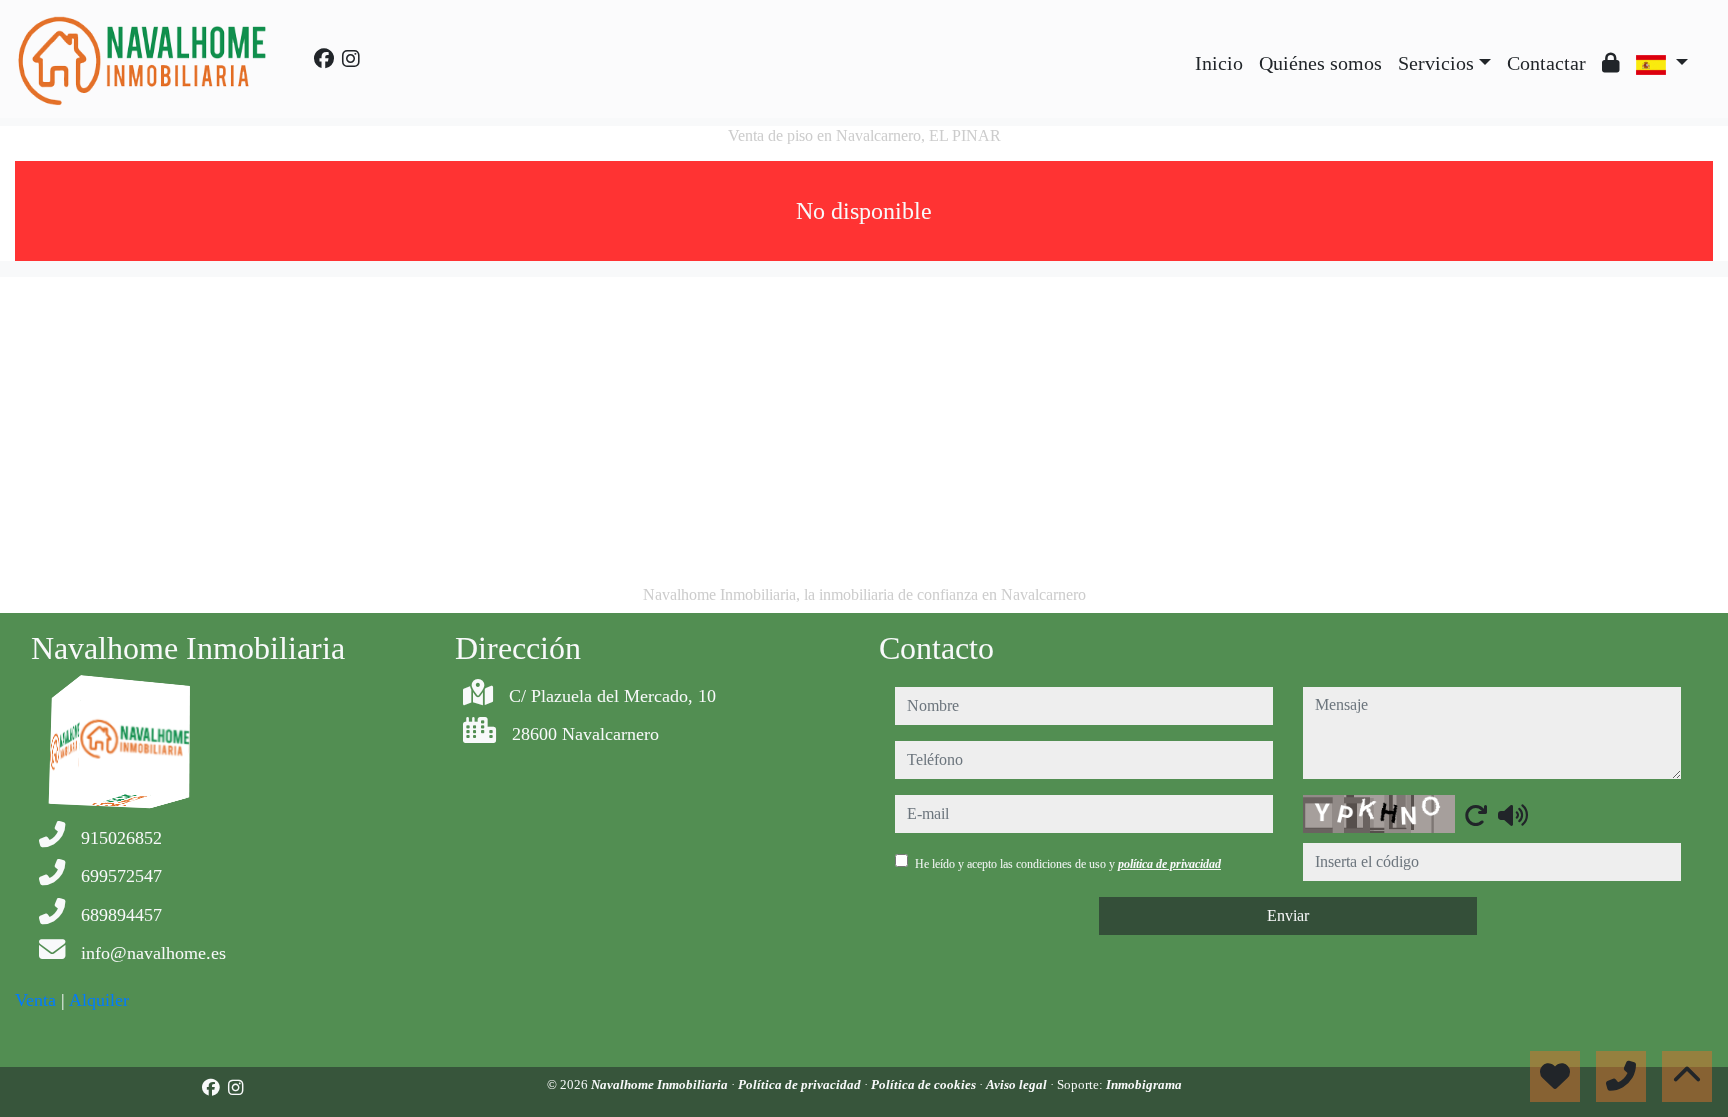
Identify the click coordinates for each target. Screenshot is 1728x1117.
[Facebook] (324, 59)
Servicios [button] (1436, 63)
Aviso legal (1018, 1084)
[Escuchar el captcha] (1513, 815)
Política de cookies (925, 1084)
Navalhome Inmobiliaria (661, 1084)
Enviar (1288, 915)
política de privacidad (1169, 864)
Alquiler (99, 1000)
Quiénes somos (1320, 63)
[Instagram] (351, 59)
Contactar (1546, 63)
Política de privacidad (801, 1084)
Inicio (1219, 63)
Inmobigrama (1144, 1084)
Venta (35, 1000)
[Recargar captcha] (1476, 815)
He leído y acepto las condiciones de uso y (1068, 864)
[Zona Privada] (1611, 63)
